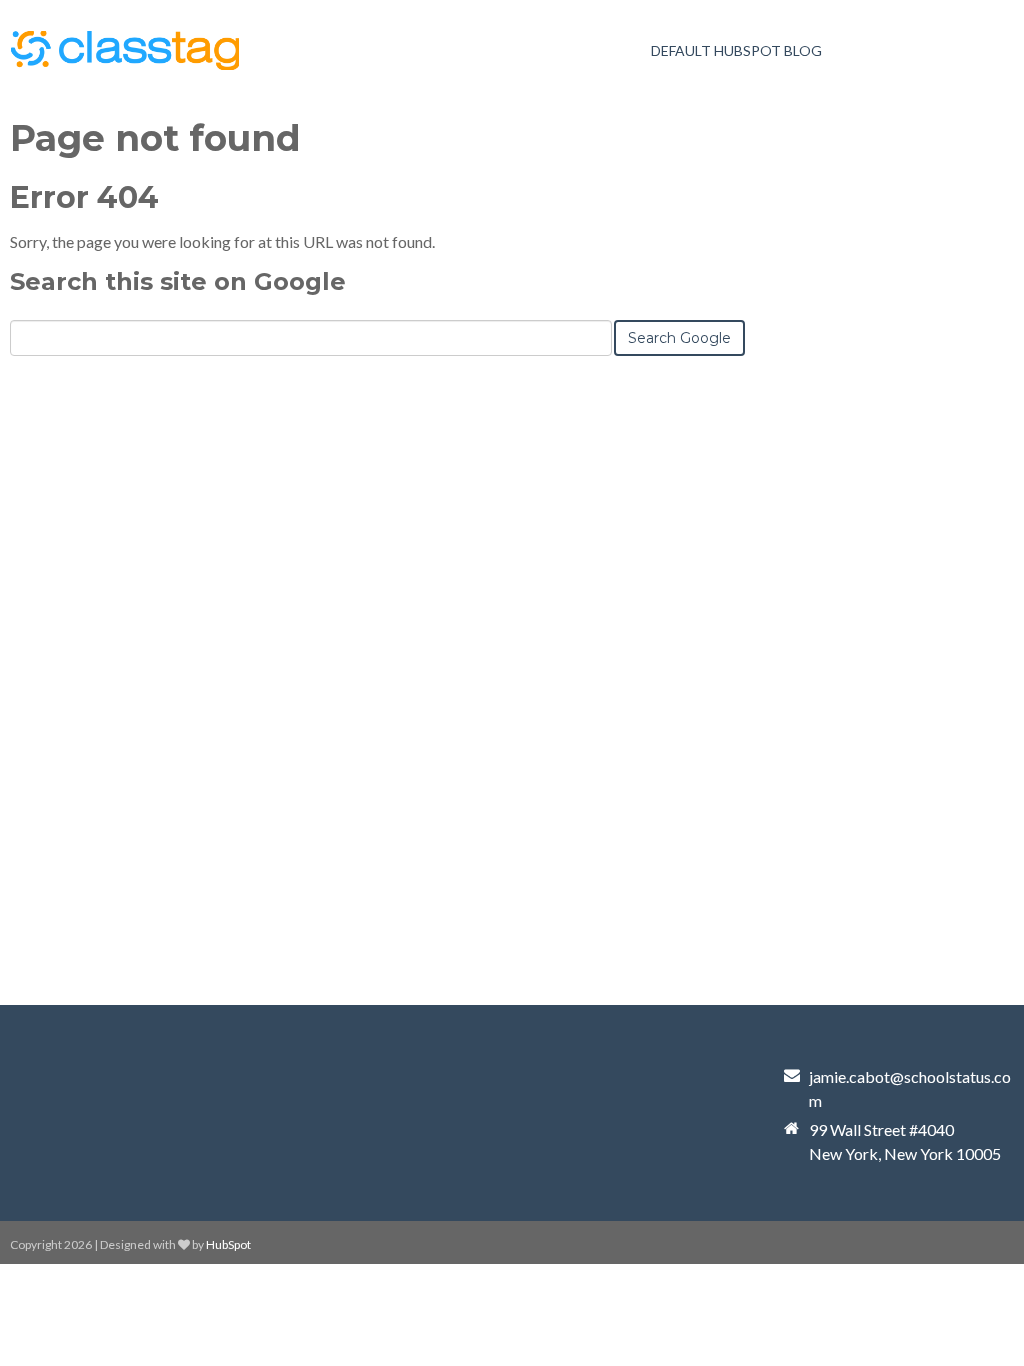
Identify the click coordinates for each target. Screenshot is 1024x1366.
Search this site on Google (178, 281)
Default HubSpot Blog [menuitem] (736, 50)
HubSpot (228, 1244)
